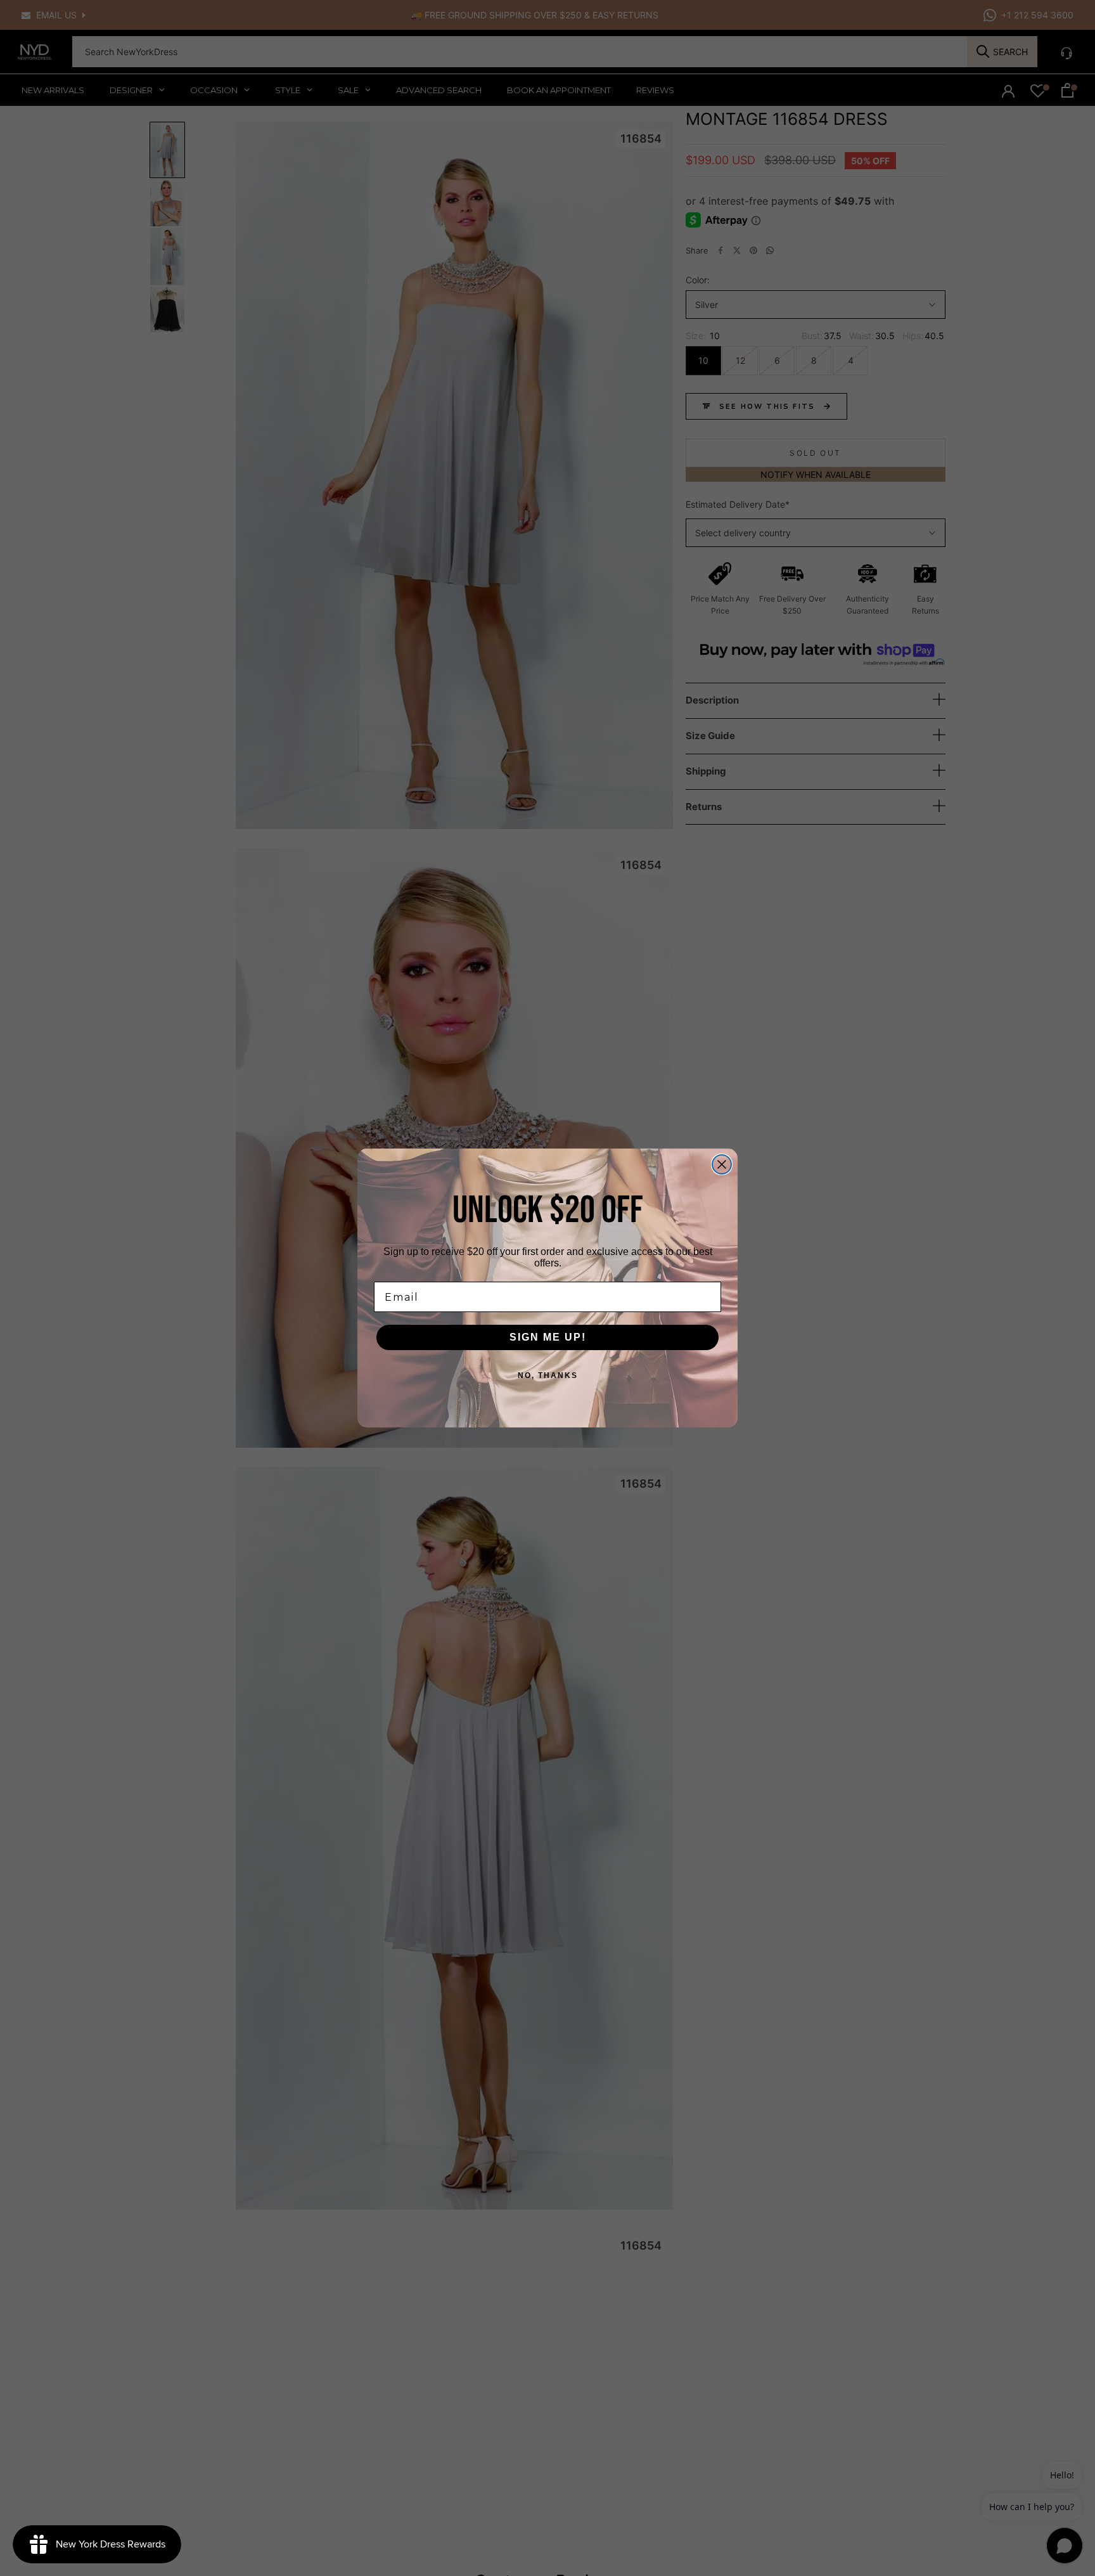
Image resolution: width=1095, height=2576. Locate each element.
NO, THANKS (548, 1375)
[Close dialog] (722, 1164)
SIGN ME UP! (548, 1337)
